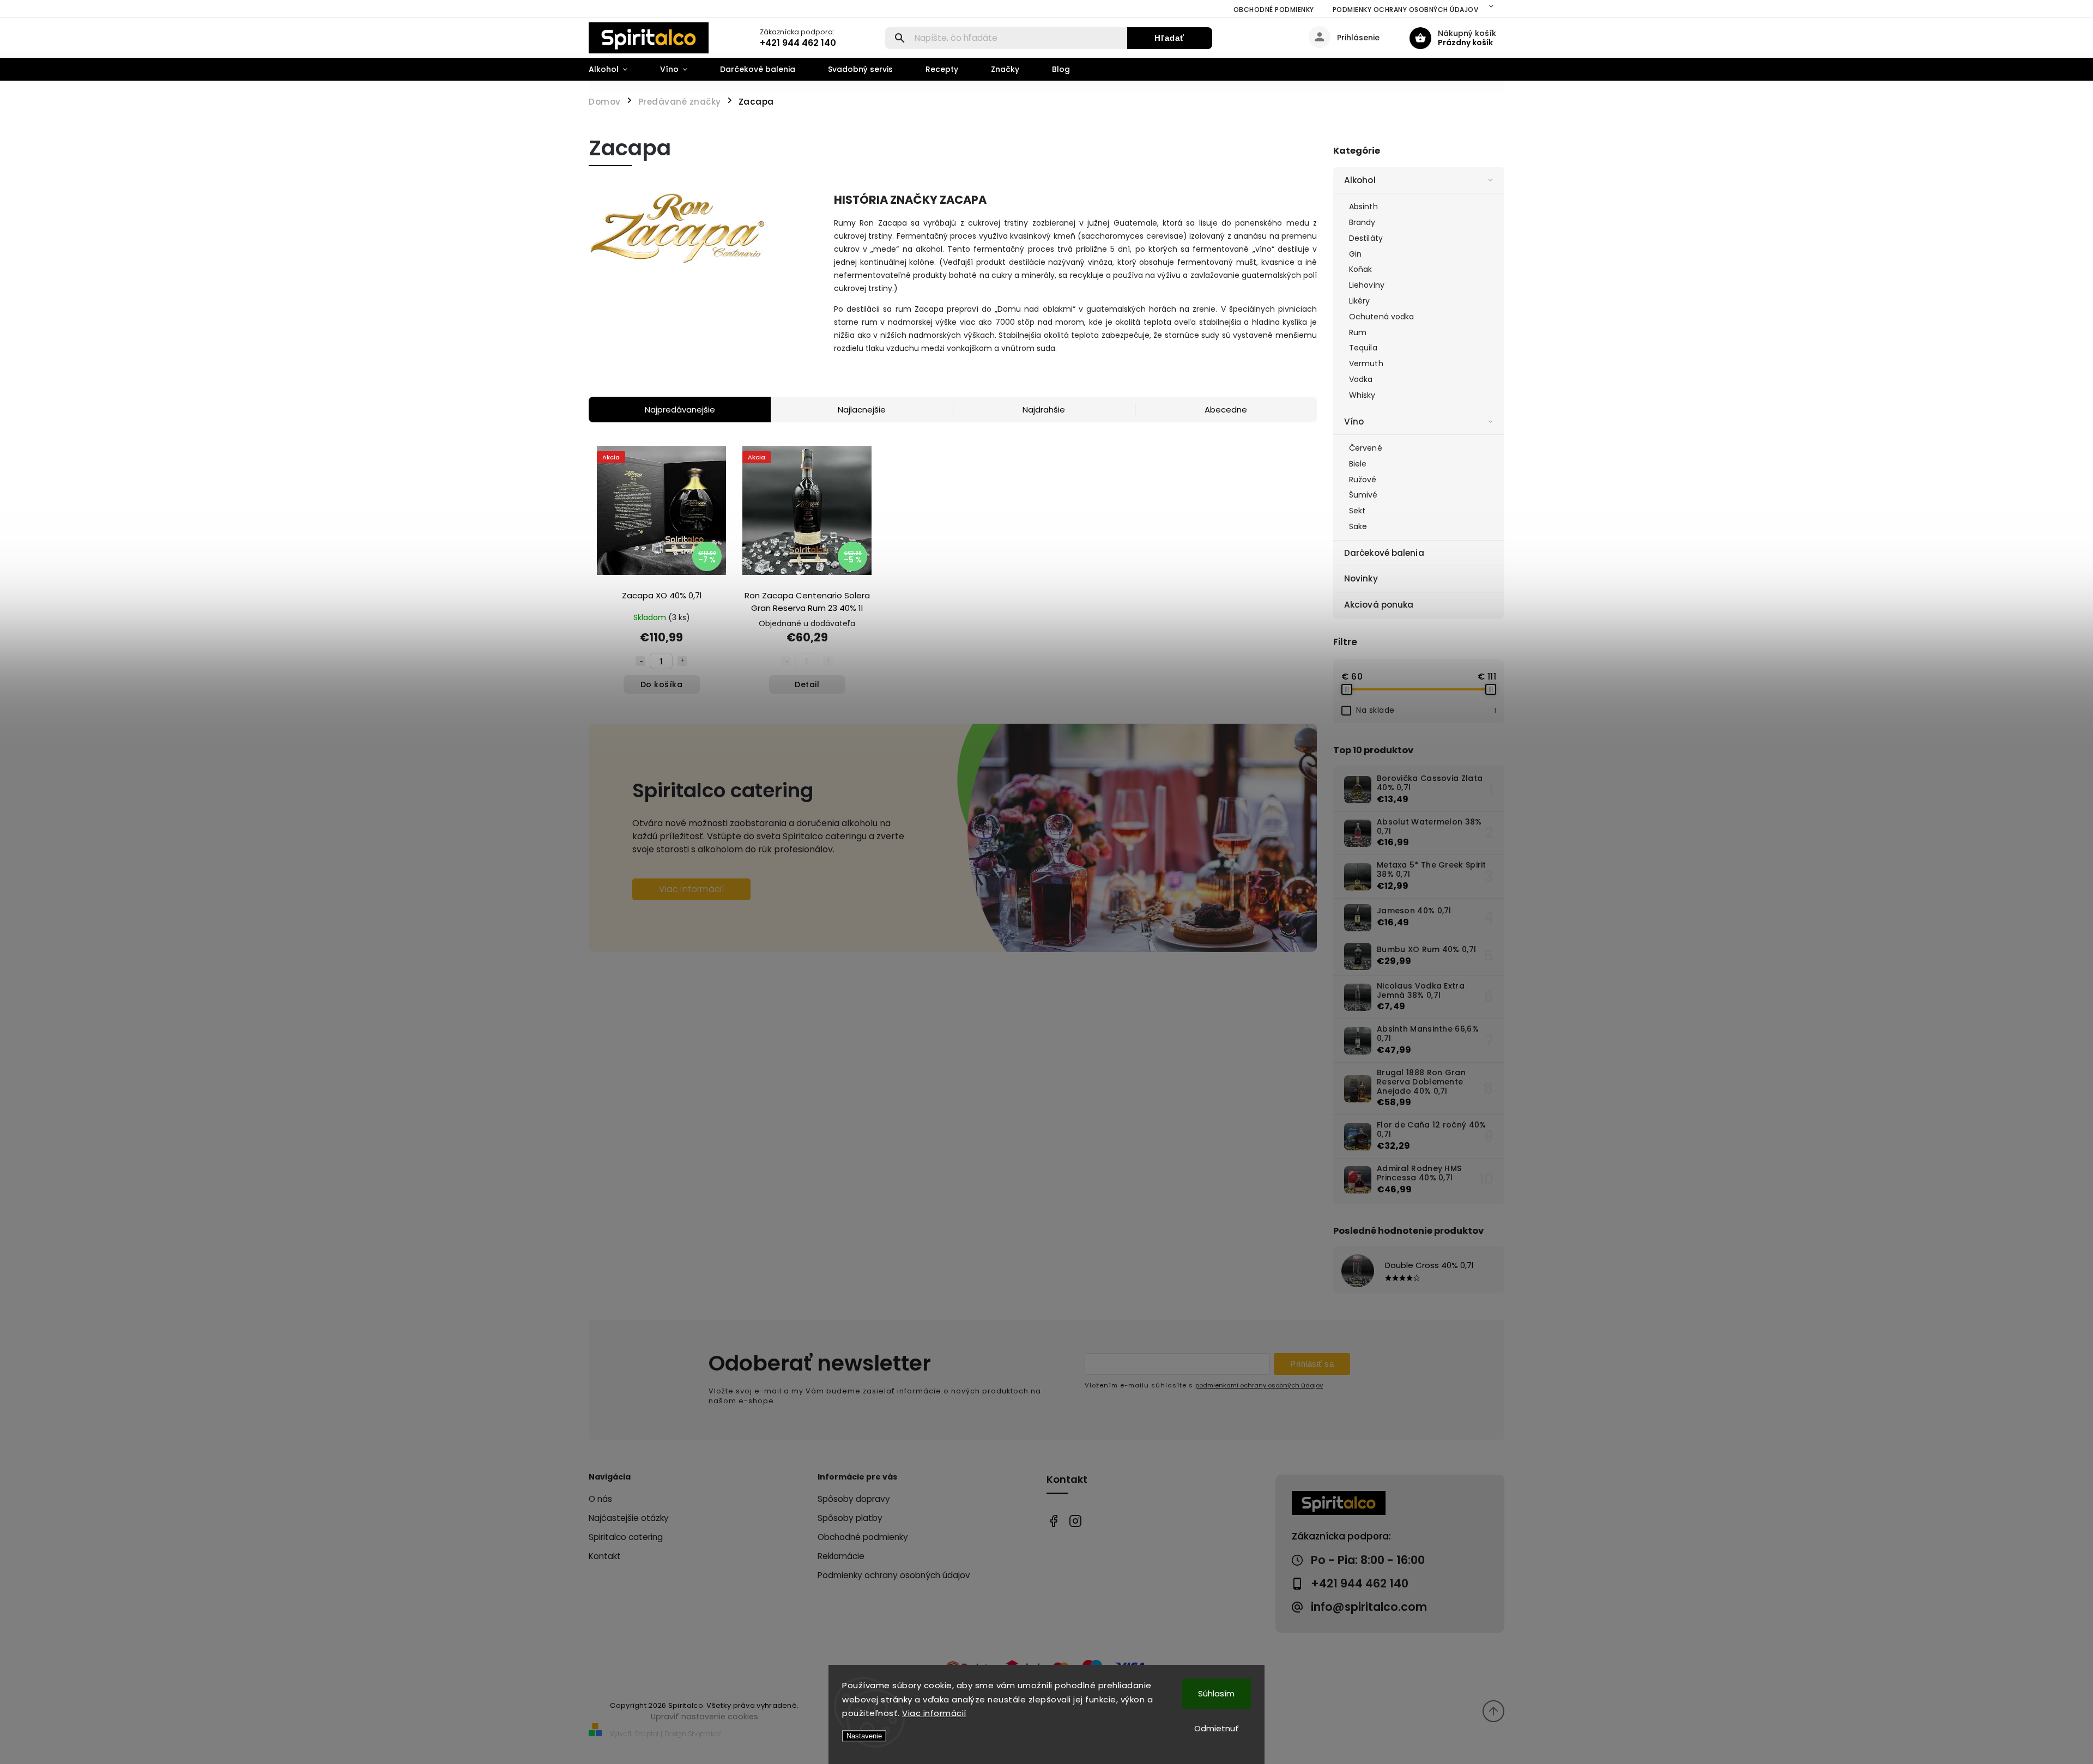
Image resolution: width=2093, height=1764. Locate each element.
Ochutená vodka (1381, 317)
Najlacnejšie (862, 410)
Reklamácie (841, 1556)
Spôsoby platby (850, 1518)
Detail (807, 684)
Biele (1358, 464)
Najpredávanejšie (680, 410)
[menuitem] (616, 69)
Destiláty (1366, 238)
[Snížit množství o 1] (640, 661)
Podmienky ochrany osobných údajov (1406, 10)
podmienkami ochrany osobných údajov (1259, 1385)
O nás (600, 1499)
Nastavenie (864, 1736)
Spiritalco (1053, 1521)
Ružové (1363, 480)
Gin (1355, 254)
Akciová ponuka (1379, 605)
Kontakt (605, 1556)
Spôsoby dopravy (854, 1499)
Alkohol (1360, 180)
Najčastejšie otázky (629, 1518)
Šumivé (1363, 495)
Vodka (1361, 379)
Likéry (1360, 301)
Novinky (1361, 578)
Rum (1358, 332)
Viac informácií (934, 1713)
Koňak (1361, 269)
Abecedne (1226, 410)
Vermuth (1366, 363)
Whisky (1362, 395)
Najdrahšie (1044, 410)
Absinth (1363, 207)
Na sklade (1426, 710)
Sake (1358, 526)
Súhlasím (1216, 1693)
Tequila (1363, 348)
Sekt (1357, 511)
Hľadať (1169, 38)
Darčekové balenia (1384, 553)
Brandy (1362, 222)
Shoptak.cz (705, 1734)
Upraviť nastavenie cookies (704, 1717)
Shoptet (647, 1734)
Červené (1366, 448)
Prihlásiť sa (1312, 1364)
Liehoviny (1367, 285)
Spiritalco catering (626, 1537)
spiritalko (1075, 1521)
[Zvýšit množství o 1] (682, 661)
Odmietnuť (1217, 1728)
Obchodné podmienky (1274, 10)
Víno (1354, 422)
